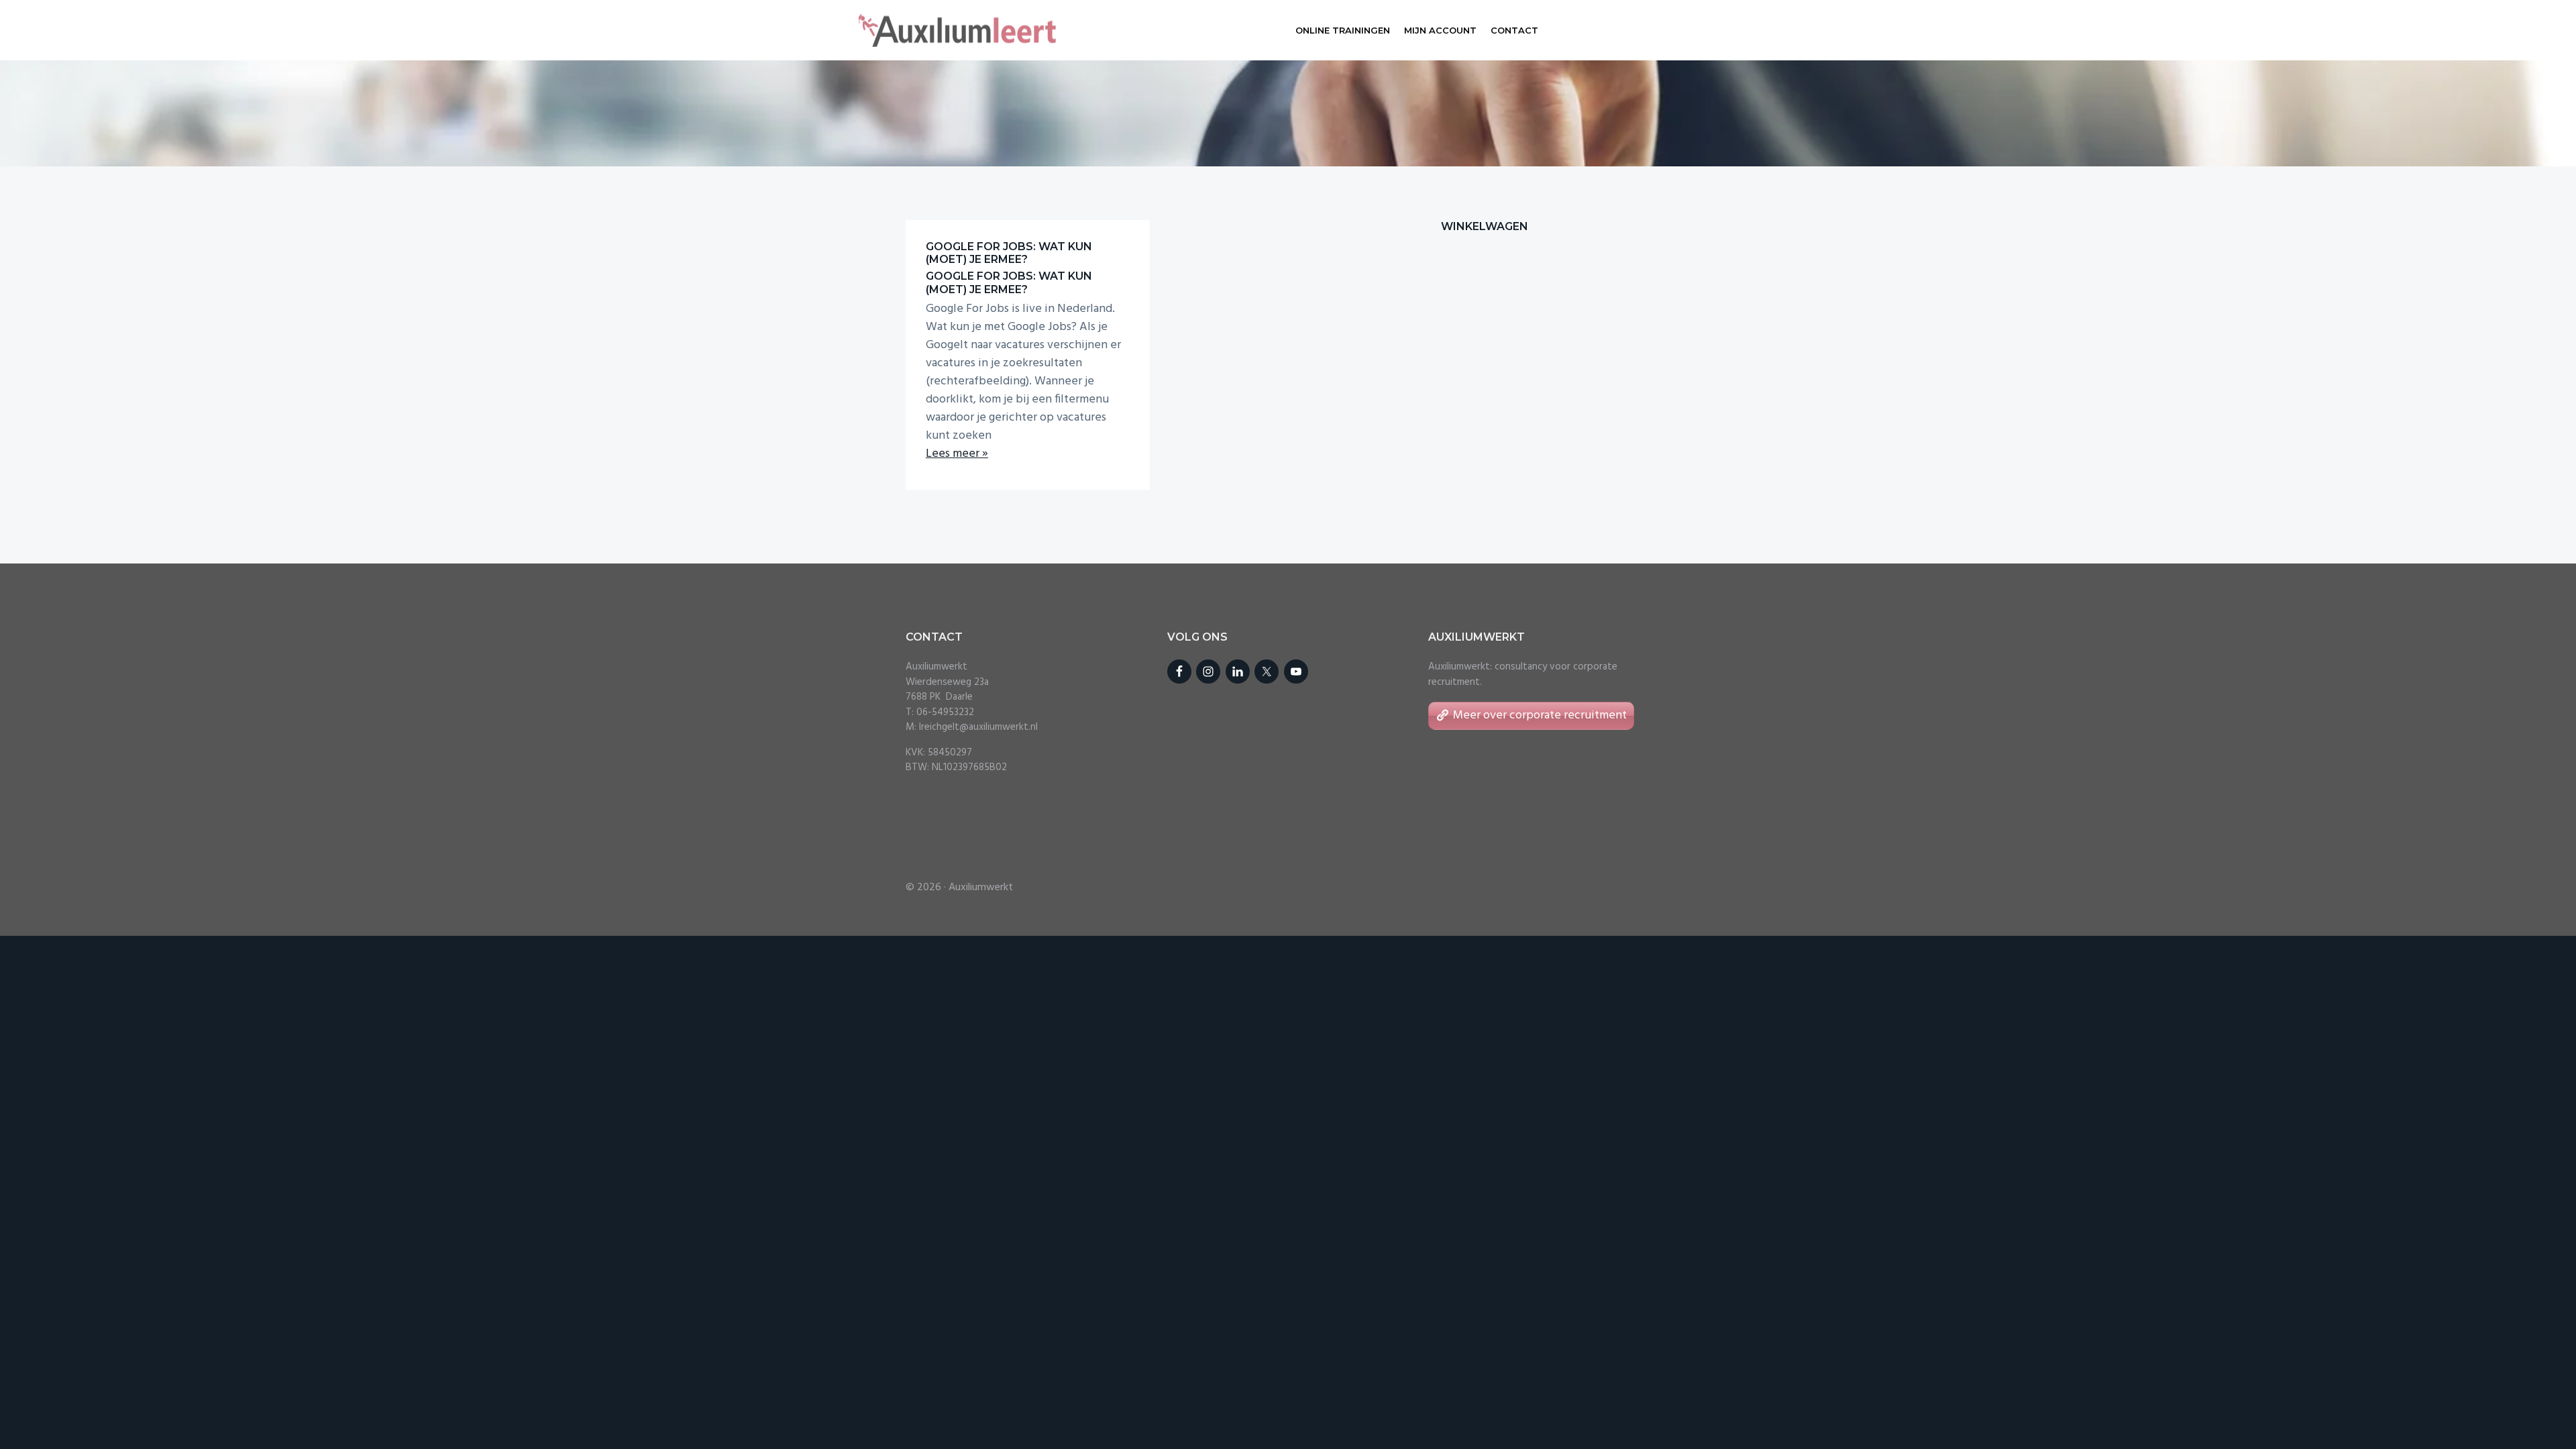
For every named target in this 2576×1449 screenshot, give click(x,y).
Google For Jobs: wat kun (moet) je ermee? (1009, 253)
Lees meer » (957, 454)
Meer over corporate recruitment (1540, 715)
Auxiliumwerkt (981, 888)
